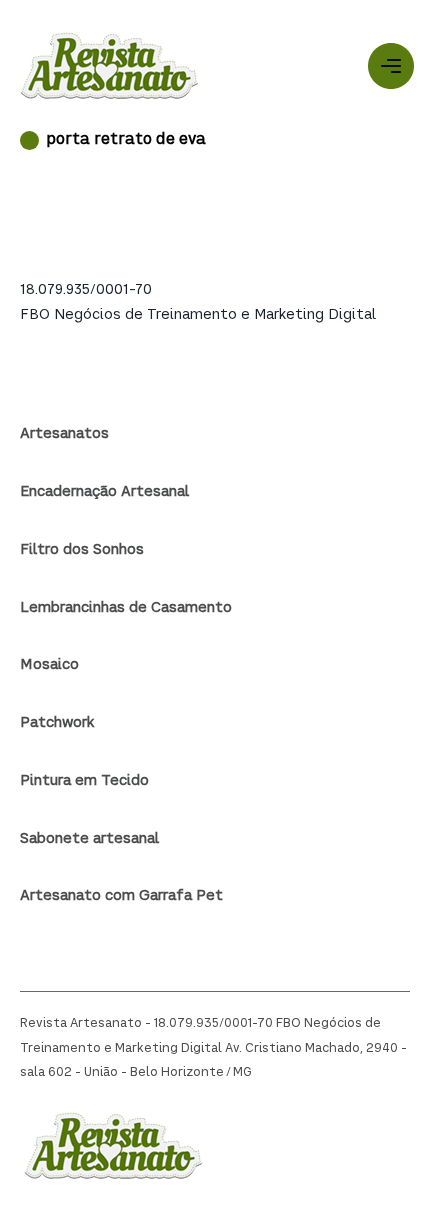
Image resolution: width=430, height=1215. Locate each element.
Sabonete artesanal (89, 839)
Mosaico (49, 665)
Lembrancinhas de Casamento (126, 608)
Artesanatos (64, 434)
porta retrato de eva (126, 140)
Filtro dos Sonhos (82, 550)
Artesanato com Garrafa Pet (121, 896)
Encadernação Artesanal (104, 492)
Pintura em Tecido (84, 781)
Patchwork (57, 723)
